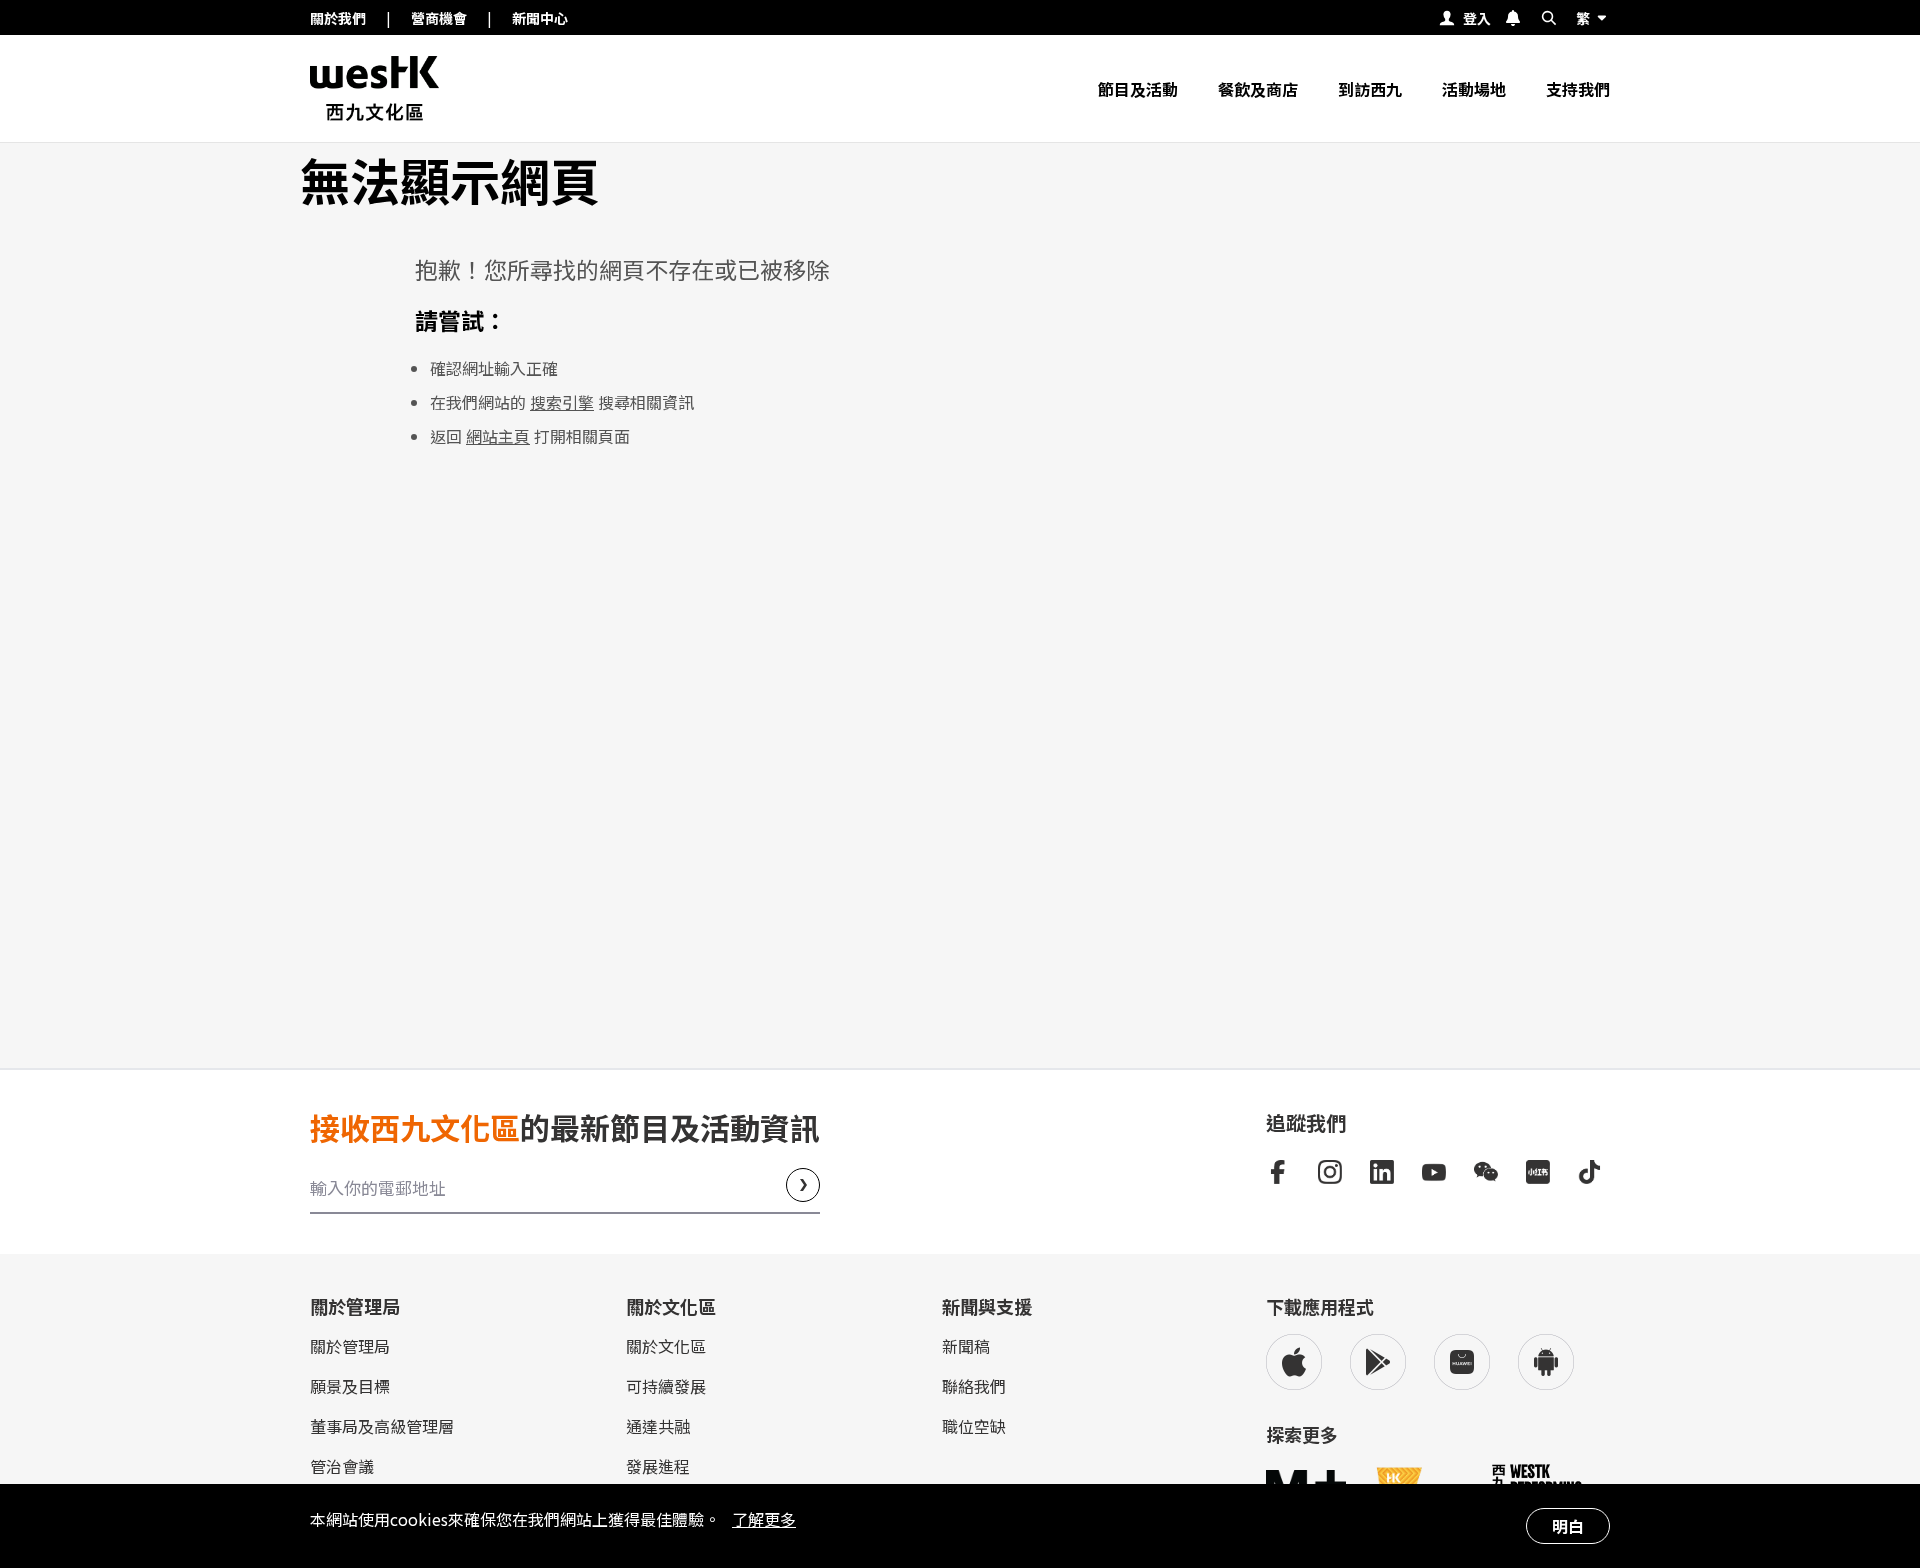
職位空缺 (974, 1426)
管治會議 (342, 1466)
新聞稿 (966, 1346)
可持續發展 (666, 1386)
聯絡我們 (974, 1386)
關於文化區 (666, 1346)
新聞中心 (540, 18)
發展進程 (658, 1466)
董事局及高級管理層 (382, 1426)
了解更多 (764, 1519)
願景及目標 (350, 1386)
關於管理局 (350, 1346)
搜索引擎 (562, 402)
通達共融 (658, 1426)
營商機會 (439, 18)
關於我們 (338, 18)
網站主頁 (498, 436)
